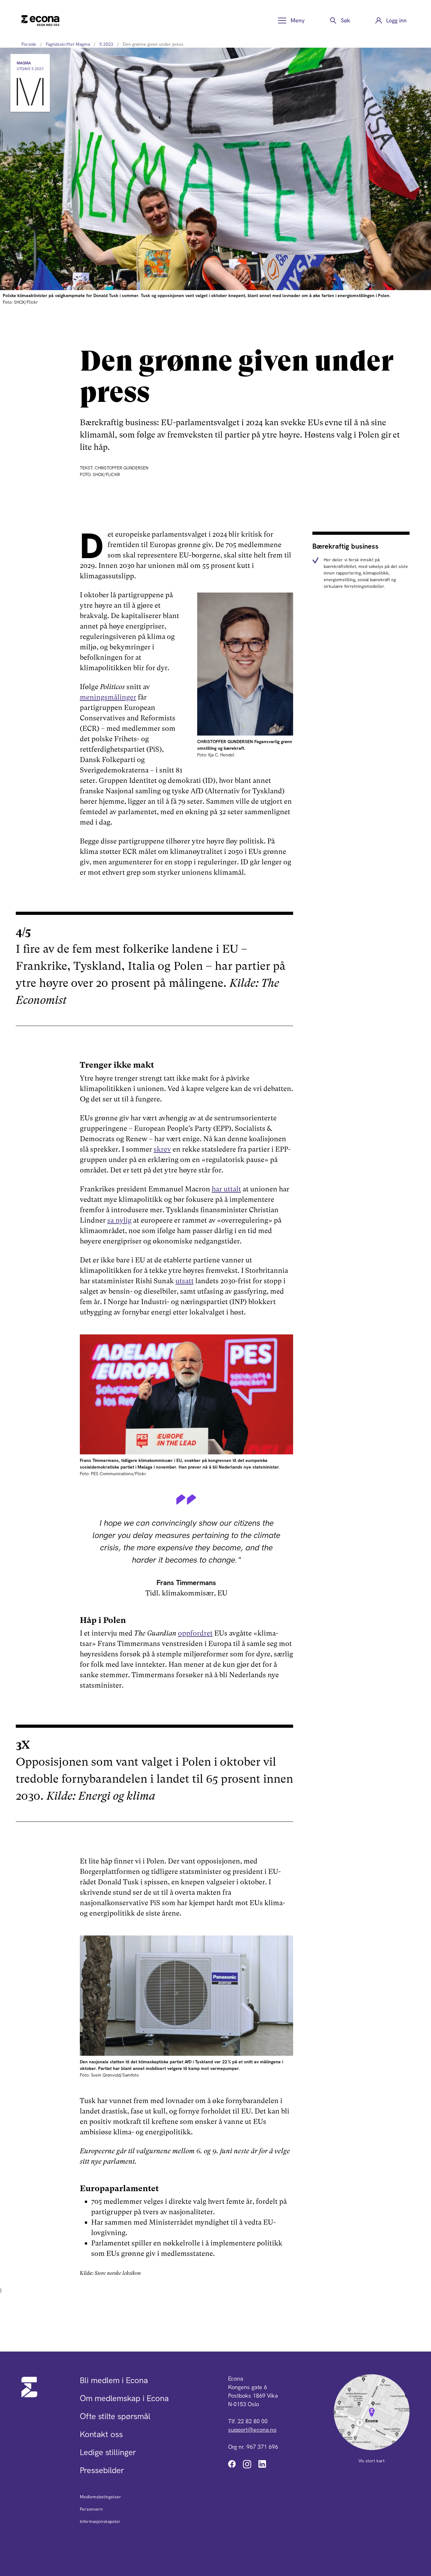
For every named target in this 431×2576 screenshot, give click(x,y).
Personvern (91, 2509)
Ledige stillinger (108, 2452)
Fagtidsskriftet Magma (68, 44)
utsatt (185, 1281)
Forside (29, 44)
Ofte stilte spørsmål (115, 2416)
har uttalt (226, 1189)
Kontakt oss (101, 2434)
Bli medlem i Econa (114, 2380)
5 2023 (106, 44)
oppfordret (195, 1633)
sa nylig (119, 1220)
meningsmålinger (108, 697)
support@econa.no (252, 2430)
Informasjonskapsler (100, 2521)
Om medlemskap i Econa (124, 2398)
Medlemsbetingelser (100, 2497)
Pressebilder (102, 2470)
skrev (162, 1149)
